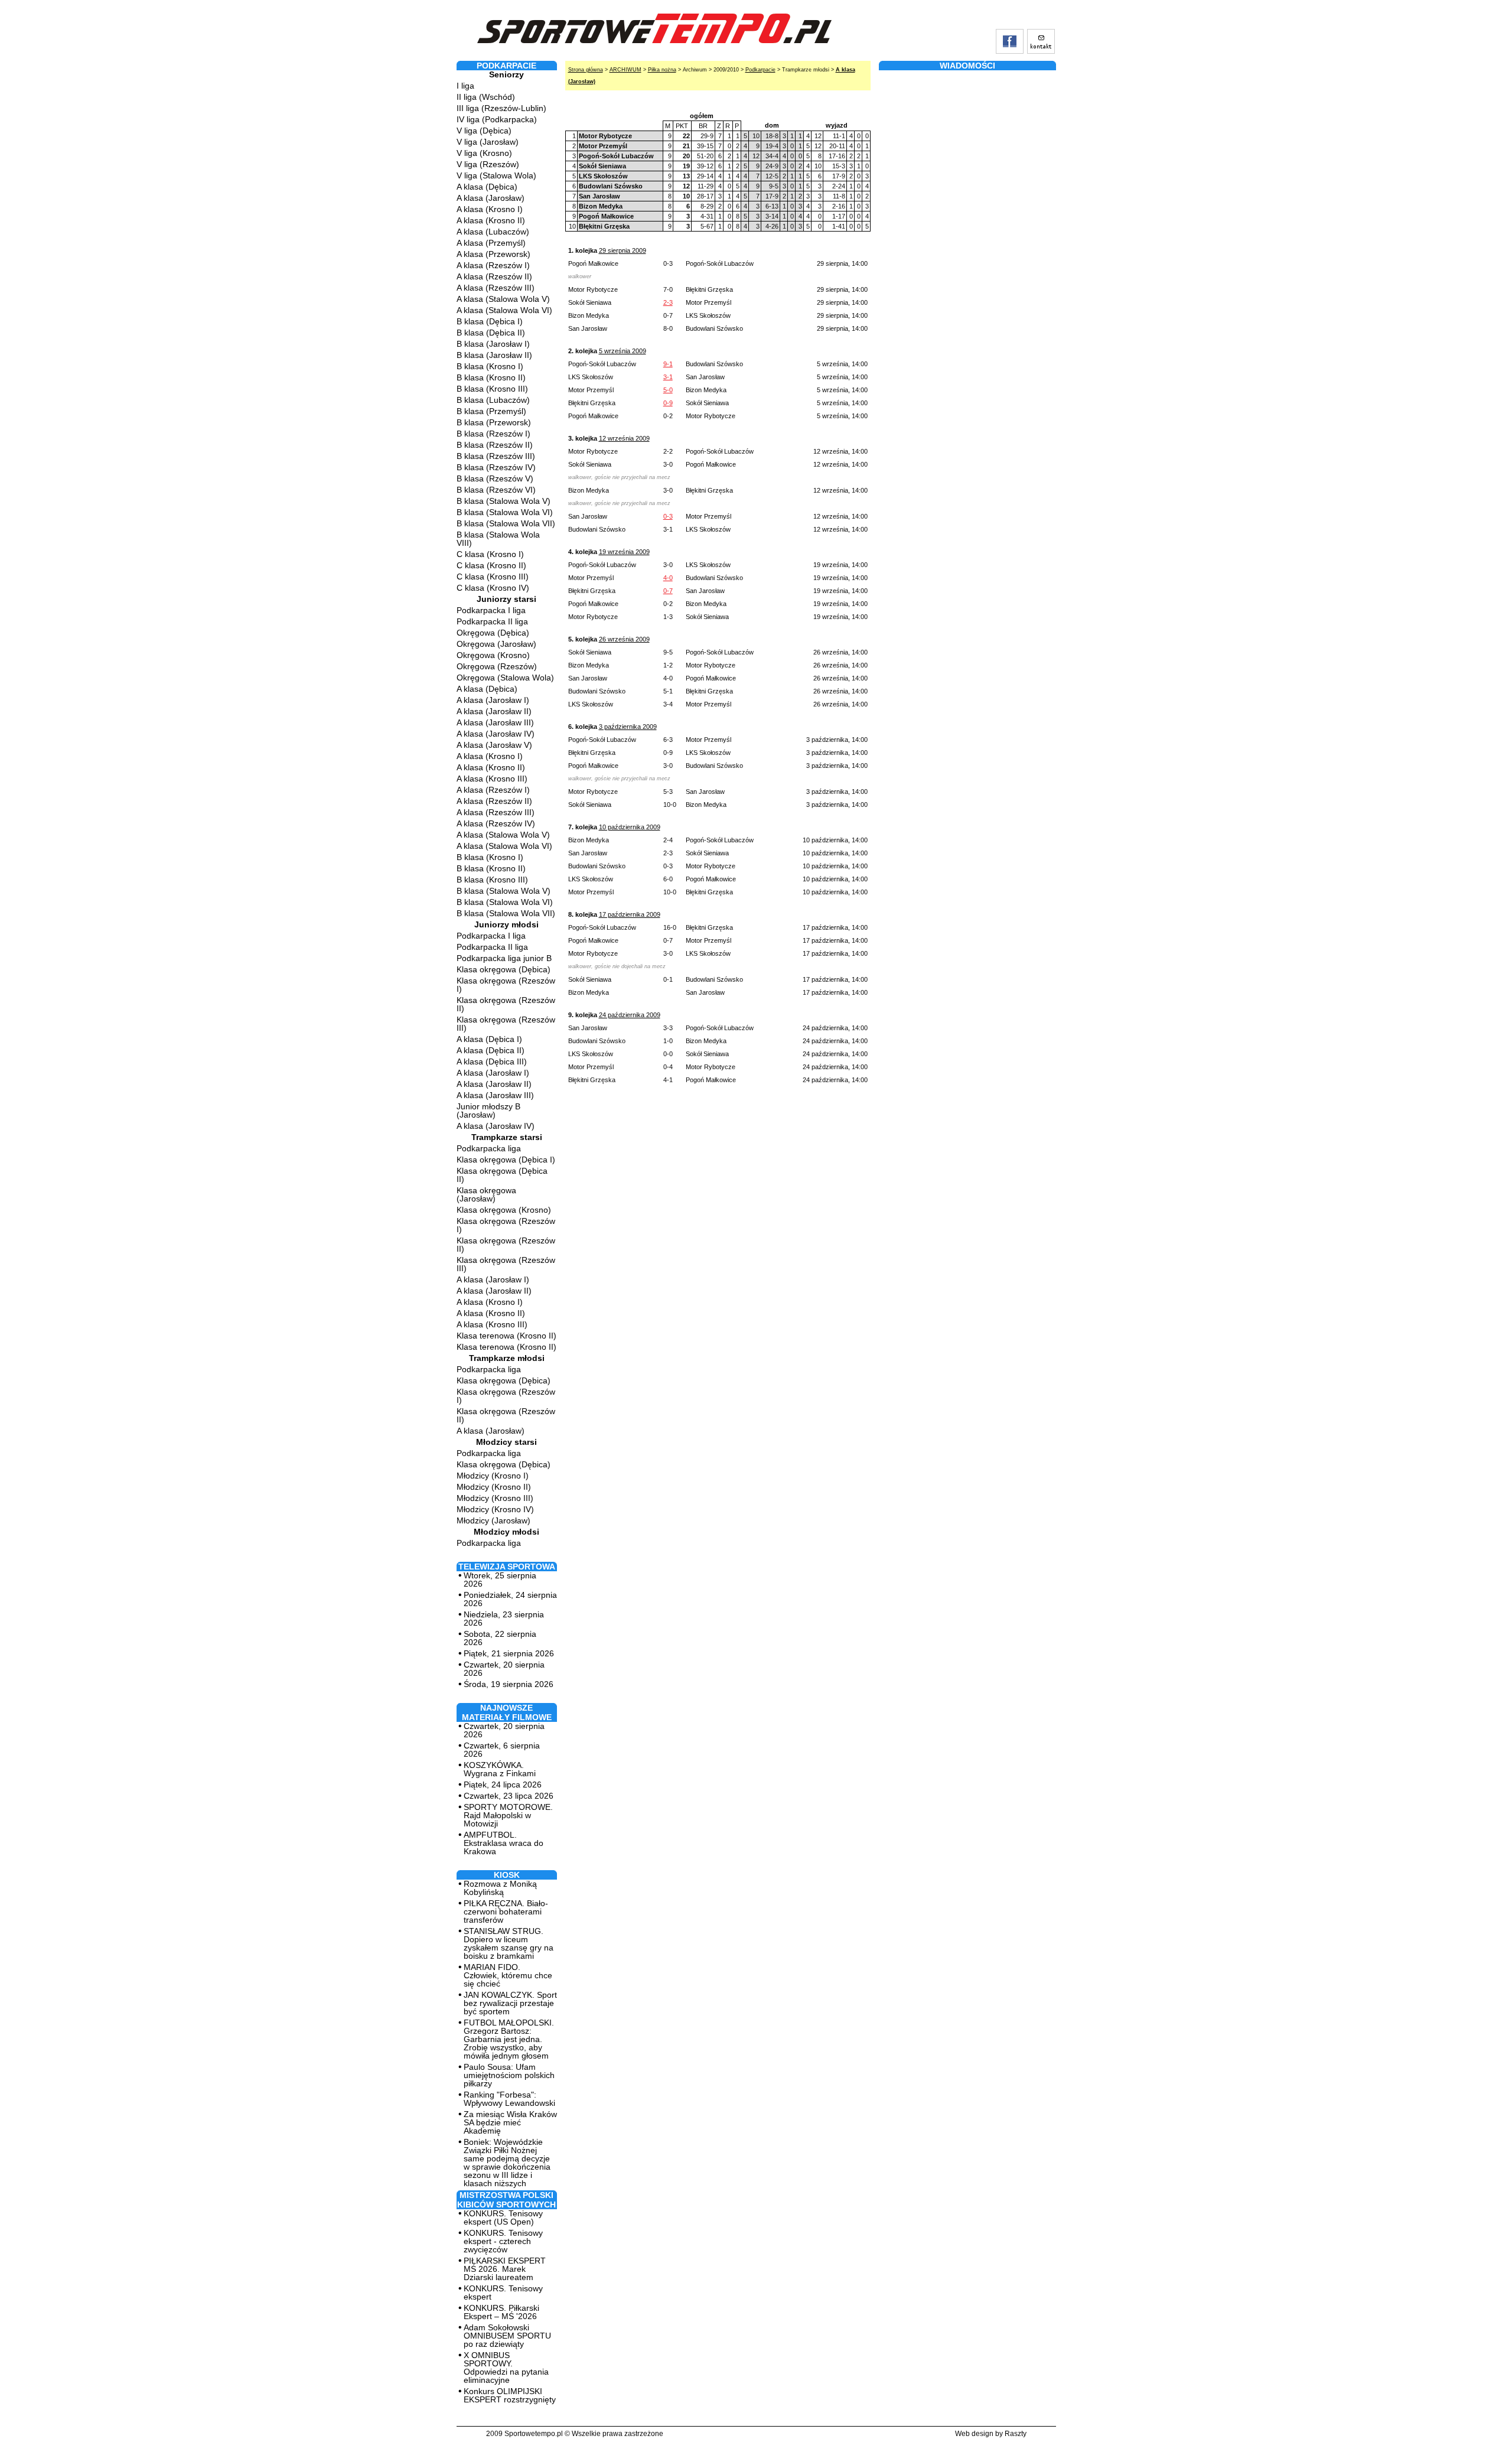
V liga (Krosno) (484, 153)
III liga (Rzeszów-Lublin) (501, 108)
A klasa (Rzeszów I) (493, 265)
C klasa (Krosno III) (493, 577)
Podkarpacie (760, 70)
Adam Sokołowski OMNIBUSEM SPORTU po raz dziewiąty (507, 2336)
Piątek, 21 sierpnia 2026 (509, 1653)
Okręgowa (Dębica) (493, 633)
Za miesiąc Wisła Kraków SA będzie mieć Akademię (510, 2122)
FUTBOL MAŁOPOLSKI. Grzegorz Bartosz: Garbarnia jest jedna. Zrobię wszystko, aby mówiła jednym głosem (509, 2039)
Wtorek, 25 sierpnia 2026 (500, 1580)
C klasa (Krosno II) (491, 565)
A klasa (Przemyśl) (491, 243)
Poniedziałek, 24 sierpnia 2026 (510, 1599)
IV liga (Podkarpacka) (497, 119)
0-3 (668, 516)
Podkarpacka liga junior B (504, 958)
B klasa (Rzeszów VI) (496, 490)
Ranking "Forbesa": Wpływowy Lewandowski (509, 2099)
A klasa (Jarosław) (491, 198)
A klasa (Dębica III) (492, 1061)
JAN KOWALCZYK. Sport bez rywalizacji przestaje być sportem (510, 2003)
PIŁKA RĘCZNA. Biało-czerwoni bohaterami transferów (506, 1912)
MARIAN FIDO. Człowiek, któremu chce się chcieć (508, 1975)
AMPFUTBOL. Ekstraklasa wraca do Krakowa (504, 1843)
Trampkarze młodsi (507, 1358)
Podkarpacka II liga (492, 621)
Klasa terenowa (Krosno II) (506, 1336)
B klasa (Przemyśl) (491, 411)
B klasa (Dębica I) (490, 321)
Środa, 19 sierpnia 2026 (509, 1684)
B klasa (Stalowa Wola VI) (505, 512)
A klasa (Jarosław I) (493, 700)
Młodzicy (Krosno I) (493, 1476)
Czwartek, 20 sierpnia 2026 (504, 1669)
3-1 (668, 377)
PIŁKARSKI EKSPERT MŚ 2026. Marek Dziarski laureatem (505, 2269)
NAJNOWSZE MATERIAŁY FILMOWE (507, 1712)
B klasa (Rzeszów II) (495, 445)
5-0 (668, 390)
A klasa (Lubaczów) (493, 232)
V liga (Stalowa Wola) (496, 175)
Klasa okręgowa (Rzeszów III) (506, 1024)
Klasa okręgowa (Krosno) (504, 1210)
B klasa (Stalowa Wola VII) (506, 523)
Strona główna (586, 70)
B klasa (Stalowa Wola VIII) (498, 539)
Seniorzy (506, 74)
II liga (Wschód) (486, 97)
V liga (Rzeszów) (488, 164)
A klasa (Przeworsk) (493, 254)
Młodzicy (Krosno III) (495, 1498)
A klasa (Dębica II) (491, 1050)
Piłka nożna (662, 70)
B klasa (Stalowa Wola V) (504, 501)
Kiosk (507, 1875)
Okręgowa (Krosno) (493, 655)
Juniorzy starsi (506, 599)
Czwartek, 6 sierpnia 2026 (502, 1750)
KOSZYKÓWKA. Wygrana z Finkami (500, 1769)
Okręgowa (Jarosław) (496, 644)
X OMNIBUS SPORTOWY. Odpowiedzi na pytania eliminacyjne (506, 2368)
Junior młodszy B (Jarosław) (488, 1111)
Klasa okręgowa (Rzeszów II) (506, 1004)
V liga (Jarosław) (488, 142)
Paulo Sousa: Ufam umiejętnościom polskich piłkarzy (509, 2075)
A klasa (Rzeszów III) (496, 288)
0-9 (668, 403)
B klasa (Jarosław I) (493, 344)
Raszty (1016, 2434)
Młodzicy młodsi (506, 1532)
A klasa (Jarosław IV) (496, 734)
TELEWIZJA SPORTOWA (507, 1567)
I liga (465, 86)
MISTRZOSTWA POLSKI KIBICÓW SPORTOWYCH (506, 2200)
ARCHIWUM (625, 70)
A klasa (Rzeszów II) (494, 276)
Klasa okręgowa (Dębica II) (502, 1175)
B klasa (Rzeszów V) (495, 478)
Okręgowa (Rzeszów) (497, 666)
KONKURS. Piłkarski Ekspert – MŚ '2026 (501, 2312)
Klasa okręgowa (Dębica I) (506, 1160)
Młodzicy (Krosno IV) (495, 1509)
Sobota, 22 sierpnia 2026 (500, 1638)
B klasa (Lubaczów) (493, 400)
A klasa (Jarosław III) (495, 722)
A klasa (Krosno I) (490, 209)
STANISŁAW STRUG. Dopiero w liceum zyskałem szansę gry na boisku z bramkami (509, 1943)
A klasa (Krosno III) (492, 779)
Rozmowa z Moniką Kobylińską (500, 1888)
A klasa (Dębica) (487, 187)
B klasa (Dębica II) (491, 333)
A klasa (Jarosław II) (494, 711)
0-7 (668, 591)
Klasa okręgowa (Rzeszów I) (506, 985)
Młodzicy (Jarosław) (493, 1520)
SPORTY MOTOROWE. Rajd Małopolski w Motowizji (508, 1815)
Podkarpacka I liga (491, 610)
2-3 (668, 302)
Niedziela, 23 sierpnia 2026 (504, 1619)
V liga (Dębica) (484, 131)
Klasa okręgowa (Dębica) (504, 969)
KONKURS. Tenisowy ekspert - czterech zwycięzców (503, 2241)
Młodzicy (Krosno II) (494, 1487)
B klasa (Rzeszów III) (496, 456)
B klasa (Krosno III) (492, 389)
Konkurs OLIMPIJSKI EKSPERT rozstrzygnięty (510, 2395)
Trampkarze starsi (507, 1137)
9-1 (668, 364)
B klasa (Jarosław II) (494, 355)
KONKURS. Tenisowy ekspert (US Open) (503, 2217)
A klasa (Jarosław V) (494, 745)
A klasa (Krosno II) (491, 220)
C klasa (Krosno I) (490, 554)
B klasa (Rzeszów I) (493, 434)
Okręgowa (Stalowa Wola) (505, 678)
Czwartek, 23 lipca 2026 (509, 1796)
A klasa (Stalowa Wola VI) (504, 310)
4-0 (668, 578)
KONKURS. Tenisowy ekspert (503, 2293)
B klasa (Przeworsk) (494, 422)
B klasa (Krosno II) (491, 377)
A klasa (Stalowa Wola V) (503, 299)
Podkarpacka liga (489, 1148)
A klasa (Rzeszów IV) (496, 823)
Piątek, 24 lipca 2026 (503, 1785)
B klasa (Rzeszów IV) (496, 467)
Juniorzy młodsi (506, 924)
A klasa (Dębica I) (489, 1039)
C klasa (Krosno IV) (493, 588)
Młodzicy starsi (506, 1442)
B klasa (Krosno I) (490, 366)
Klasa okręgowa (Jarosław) (486, 1194)
